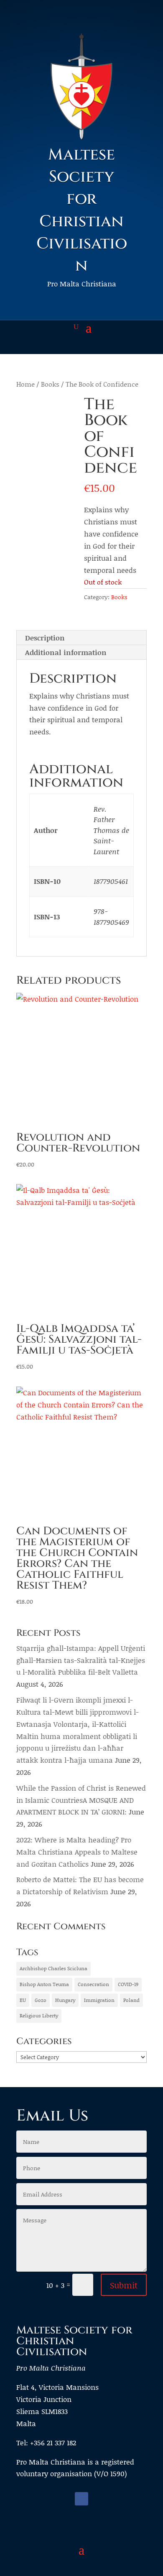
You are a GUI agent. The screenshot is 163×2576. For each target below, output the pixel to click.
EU (23, 2000)
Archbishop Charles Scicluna (53, 1968)
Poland (131, 2000)
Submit (124, 2285)
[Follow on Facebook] (81, 2499)
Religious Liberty (39, 2016)
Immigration (99, 2000)
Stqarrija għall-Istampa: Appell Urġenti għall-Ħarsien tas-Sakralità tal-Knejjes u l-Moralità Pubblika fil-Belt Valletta (81, 1660)
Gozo (41, 2000)
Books (50, 384)
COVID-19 (128, 1984)
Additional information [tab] (66, 652)
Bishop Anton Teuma (44, 1984)
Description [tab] (45, 638)
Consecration (93, 1984)
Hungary (65, 2000)
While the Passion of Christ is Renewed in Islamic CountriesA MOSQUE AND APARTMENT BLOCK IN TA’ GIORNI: (81, 1800)
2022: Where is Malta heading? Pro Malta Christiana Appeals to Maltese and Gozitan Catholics (77, 1852)
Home (25, 384)
